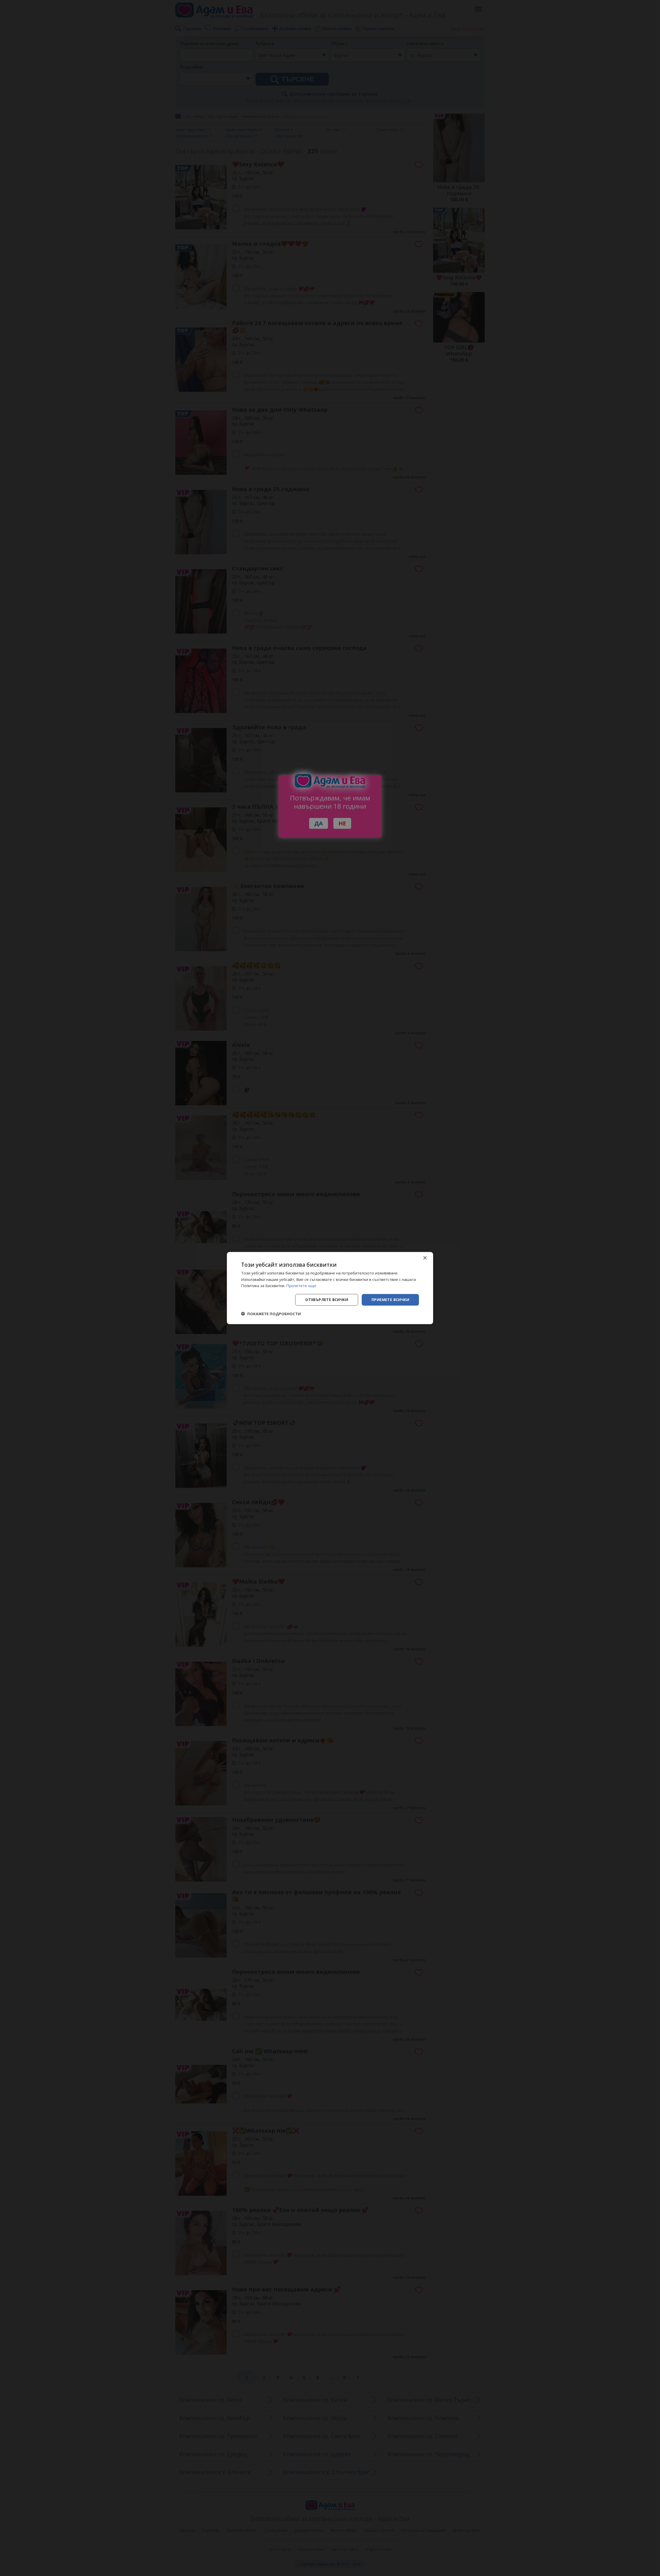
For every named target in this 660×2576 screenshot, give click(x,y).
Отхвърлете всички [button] (327, 1300)
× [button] (425, 1258)
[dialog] (330, 1288)
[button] (271, 1314)
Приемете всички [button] (390, 1300)
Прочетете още (301, 1286)
